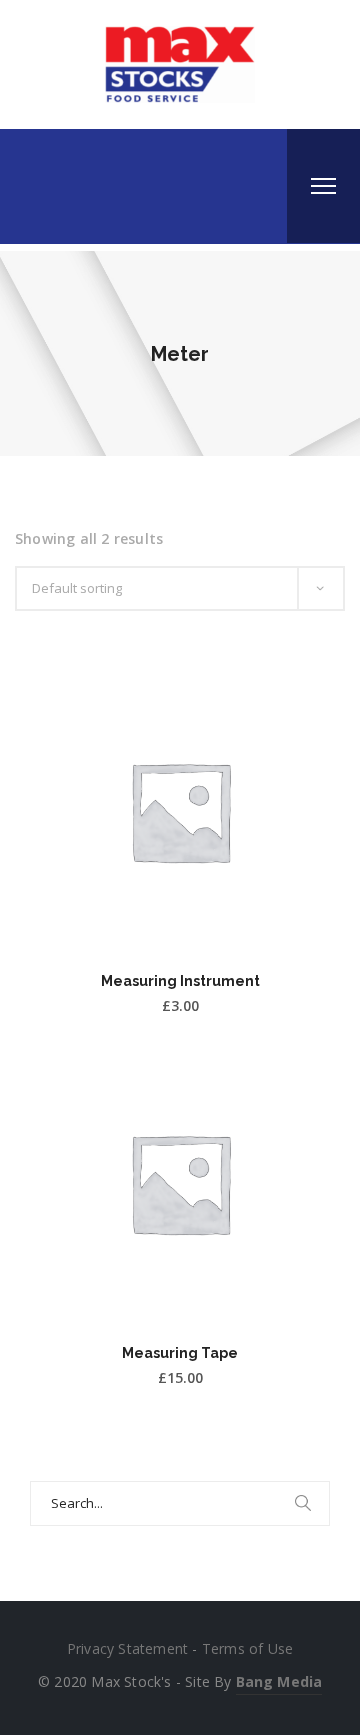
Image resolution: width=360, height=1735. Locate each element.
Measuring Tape (180, 1353)
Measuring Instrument (180, 981)
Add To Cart (180, 924)
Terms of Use (247, 1648)
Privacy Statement (127, 1648)
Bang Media (279, 1681)
